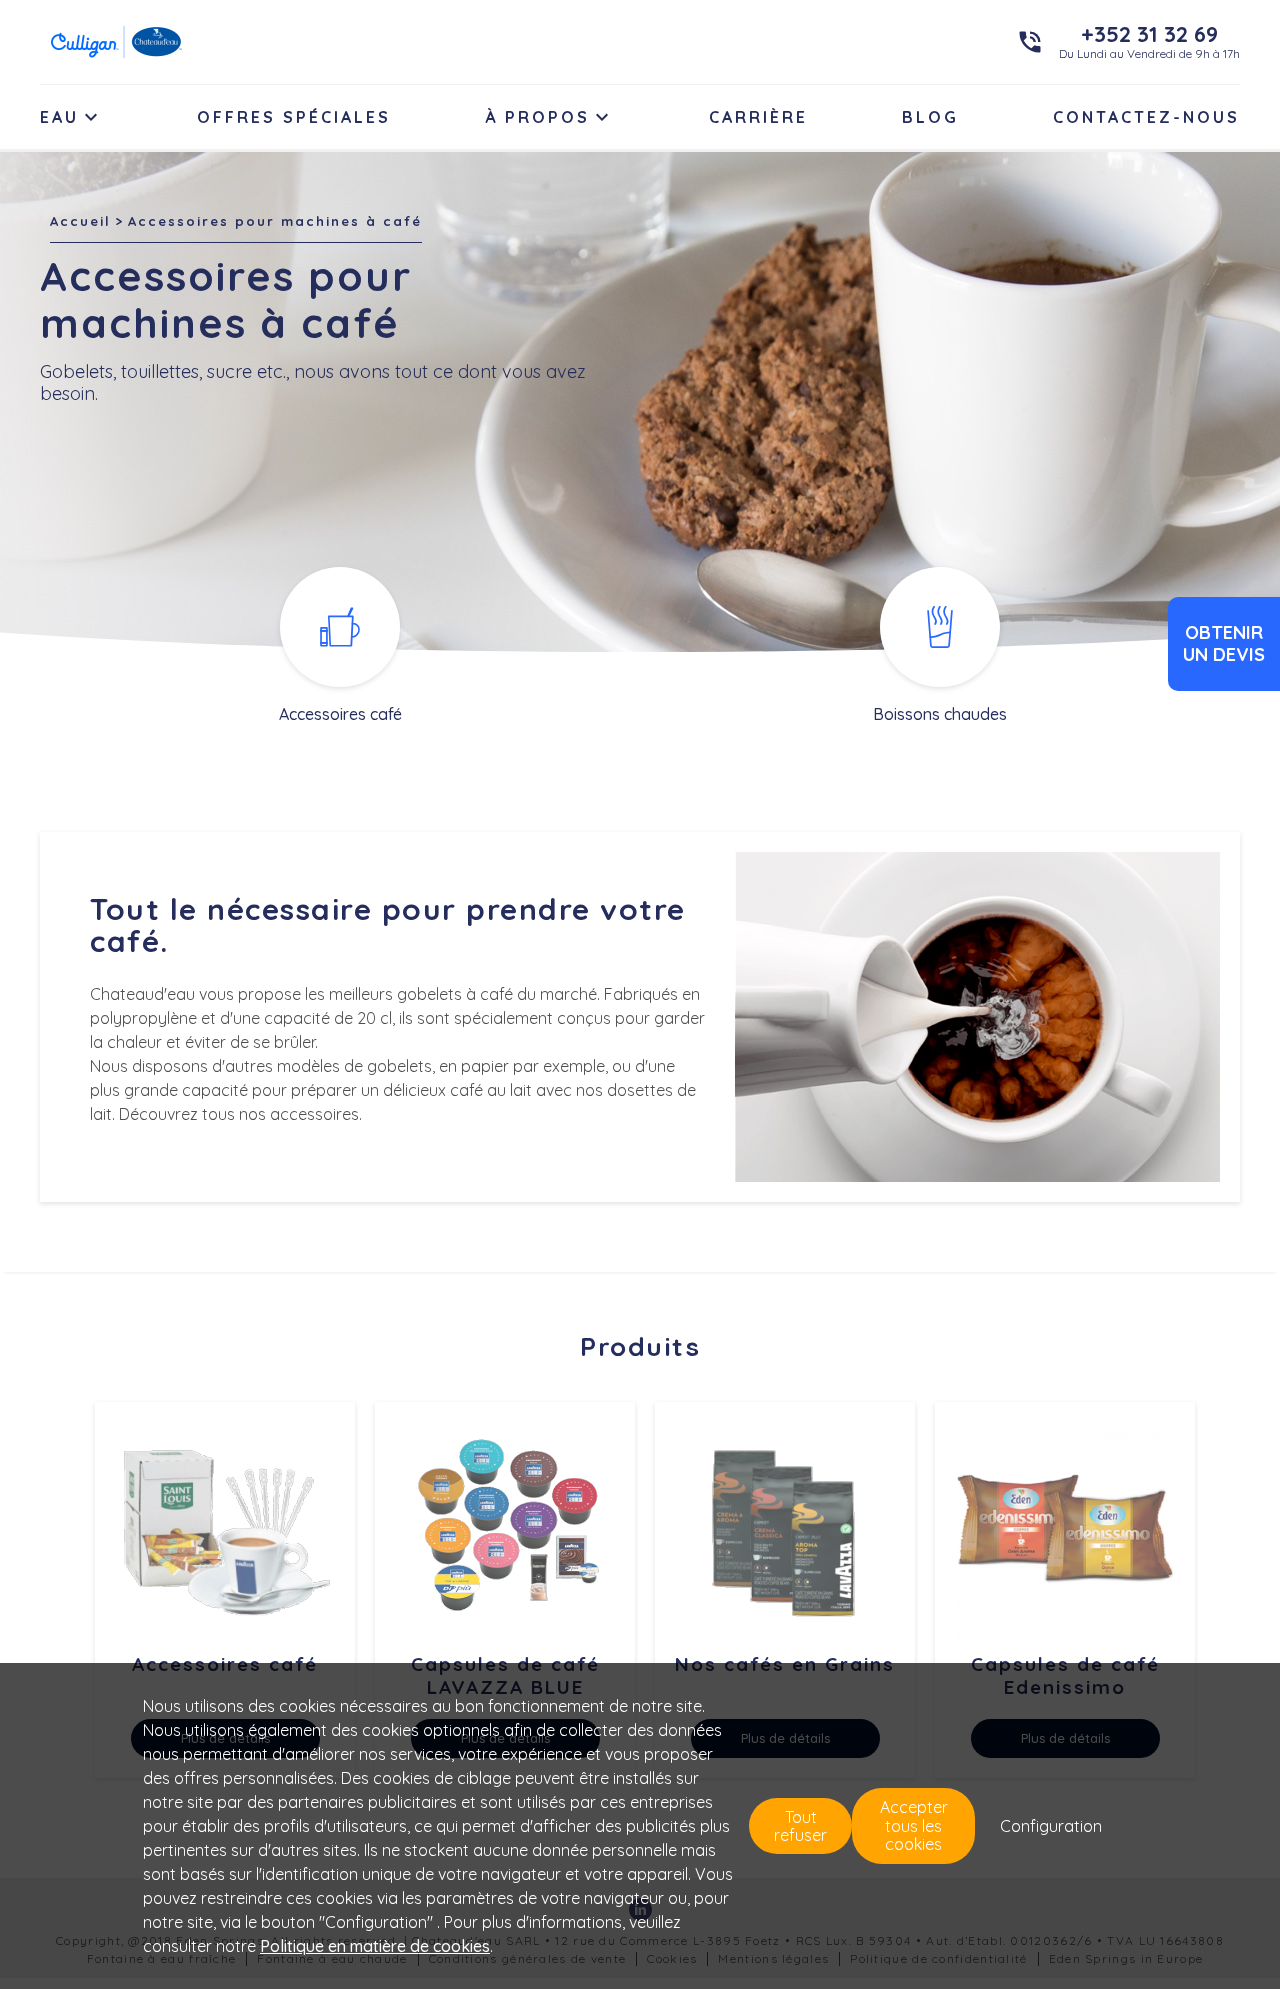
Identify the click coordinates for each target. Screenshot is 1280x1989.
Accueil (80, 221)
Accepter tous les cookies (914, 1825)
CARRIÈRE (758, 117)
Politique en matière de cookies (375, 1946)
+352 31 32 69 (1149, 34)
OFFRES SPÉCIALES (294, 117)
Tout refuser (800, 1826)
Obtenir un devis (1224, 643)
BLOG (930, 117)
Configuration (1051, 1826)
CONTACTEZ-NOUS (1146, 117)
